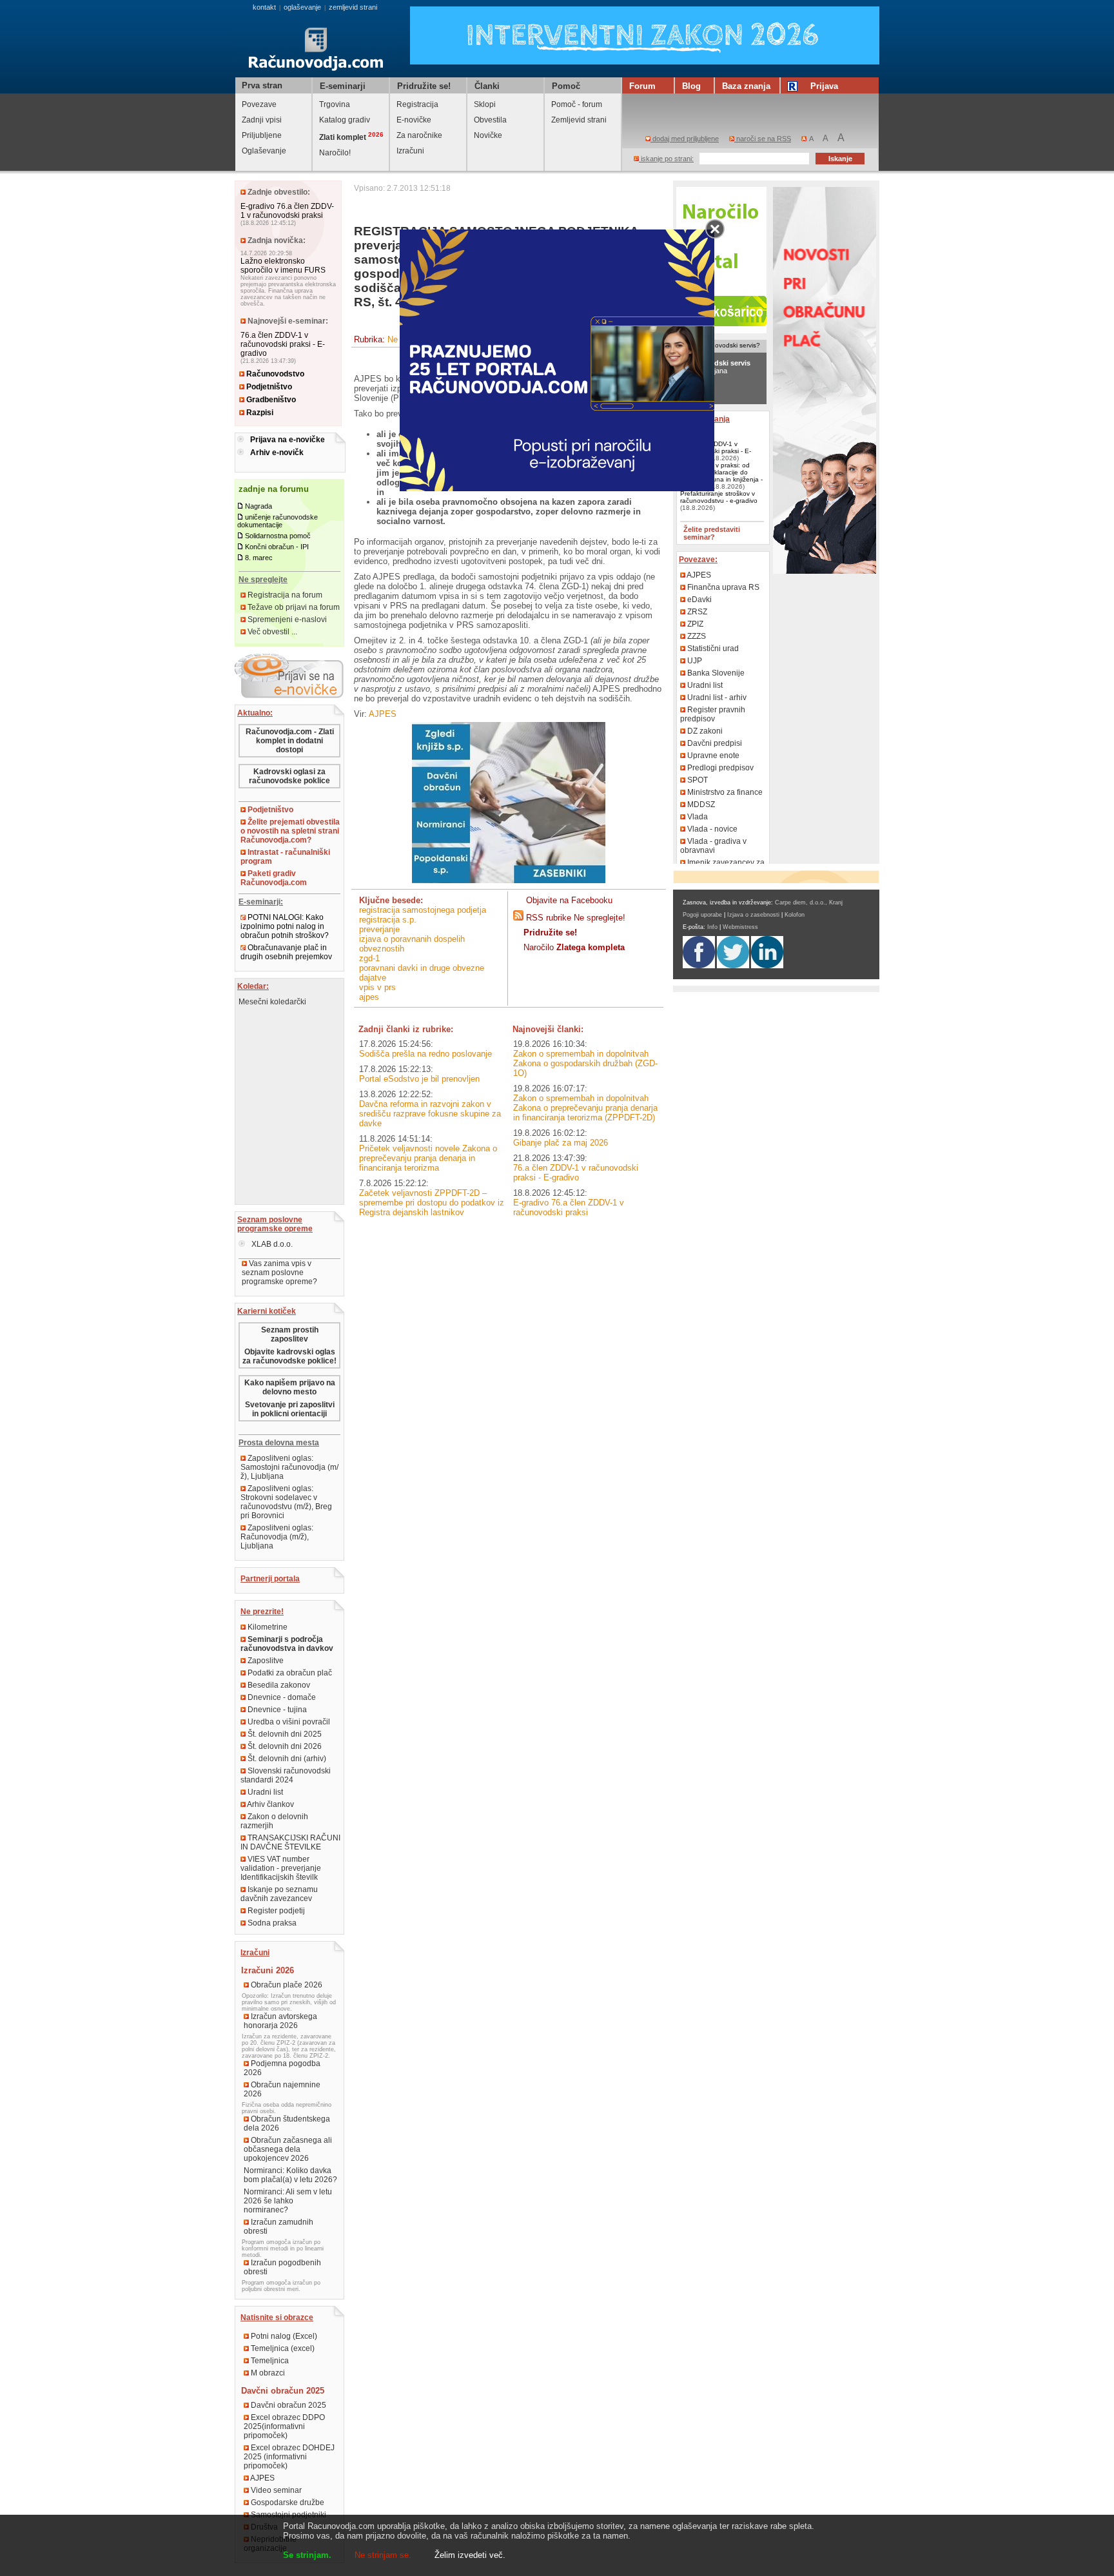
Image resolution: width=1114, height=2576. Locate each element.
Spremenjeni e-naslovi (286, 620)
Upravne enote (712, 756)
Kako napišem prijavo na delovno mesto (290, 1387)
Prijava (824, 86)
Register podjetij (275, 1911)
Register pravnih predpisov (713, 714)
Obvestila (490, 120)
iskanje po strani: (666, 159)
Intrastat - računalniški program (285, 857)
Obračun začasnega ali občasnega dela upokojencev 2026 (288, 2149)
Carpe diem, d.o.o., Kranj (809, 903)
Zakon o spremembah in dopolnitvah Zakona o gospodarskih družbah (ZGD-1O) (585, 1063)
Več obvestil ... (271, 632)
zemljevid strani (353, 7)
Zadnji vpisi (262, 120)
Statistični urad (712, 649)
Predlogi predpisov (719, 768)
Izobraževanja (704, 419)
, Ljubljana (715, 367)
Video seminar (275, 2490)
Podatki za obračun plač (289, 1673)
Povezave (259, 104)
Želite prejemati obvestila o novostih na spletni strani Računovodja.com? (290, 831)
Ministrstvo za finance (724, 792)
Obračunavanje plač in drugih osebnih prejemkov (286, 952)
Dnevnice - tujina (276, 1710)
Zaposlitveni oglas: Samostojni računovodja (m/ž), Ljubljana (289, 1467)
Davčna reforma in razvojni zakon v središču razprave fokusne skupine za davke (430, 1114)
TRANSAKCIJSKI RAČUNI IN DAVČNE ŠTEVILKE (290, 1842)
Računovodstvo (274, 374)
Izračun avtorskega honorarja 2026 (280, 2021)
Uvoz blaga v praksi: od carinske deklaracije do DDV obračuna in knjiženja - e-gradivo (721, 476)
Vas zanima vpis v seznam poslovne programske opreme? (279, 1273)
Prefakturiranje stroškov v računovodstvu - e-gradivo (719, 497)
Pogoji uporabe (702, 915)
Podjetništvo (268, 387)
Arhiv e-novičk (277, 453)
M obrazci (267, 2373)
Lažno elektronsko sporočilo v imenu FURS (283, 266)
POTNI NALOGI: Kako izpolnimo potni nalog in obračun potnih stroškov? (285, 926)
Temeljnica (269, 2361)
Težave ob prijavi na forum (293, 607)
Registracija (417, 104)
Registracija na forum (284, 595)
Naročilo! (335, 153)
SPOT (697, 780)
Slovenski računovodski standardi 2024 (286, 1775)
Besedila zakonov (278, 1685)
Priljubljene (262, 135)
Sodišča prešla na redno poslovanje (425, 1054)
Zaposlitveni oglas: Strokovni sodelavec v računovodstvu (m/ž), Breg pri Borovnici (286, 1502)
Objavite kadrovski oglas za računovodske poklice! (289, 1356)
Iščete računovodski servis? (719, 345)
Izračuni (410, 151)
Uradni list (264, 1792)
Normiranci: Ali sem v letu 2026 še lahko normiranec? (288, 2201)
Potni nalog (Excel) (283, 2336)
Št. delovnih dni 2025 (284, 1734)
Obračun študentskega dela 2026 (287, 2123)
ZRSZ (696, 612)
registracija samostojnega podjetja (423, 910)
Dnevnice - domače (281, 1697)
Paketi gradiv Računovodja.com (274, 878)
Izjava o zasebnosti (753, 915)
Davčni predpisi (714, 743)
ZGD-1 (369, 958)
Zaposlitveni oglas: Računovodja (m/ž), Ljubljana (277, 1537)
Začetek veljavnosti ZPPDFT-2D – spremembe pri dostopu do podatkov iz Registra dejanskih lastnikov (432, 1203)
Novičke (488, 135)
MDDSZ (700, 805)
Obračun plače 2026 (286, 1985)
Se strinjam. (307, 2555)
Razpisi (259, 413)
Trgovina (335, 104)
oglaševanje (302, 7)
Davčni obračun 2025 (288, 2405)
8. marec (259, 558)
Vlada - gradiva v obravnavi (713, 846)
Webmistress (740, 927)
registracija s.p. (388, 920)
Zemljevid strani (579, 120)
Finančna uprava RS (722, 587)
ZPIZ (694, 624)
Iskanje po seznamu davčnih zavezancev (279, 1894)
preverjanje (379, 929)
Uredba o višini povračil (288, 1722)
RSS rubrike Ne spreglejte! (576, 918)
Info (712, 927)
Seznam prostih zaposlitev (290, 1334)
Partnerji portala (270, 1579)
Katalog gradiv (345, 120)
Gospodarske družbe (287, 2503)
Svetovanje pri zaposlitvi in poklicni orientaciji (290, 1409)
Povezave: (698, 560)
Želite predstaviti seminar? (712, 533)
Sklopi (485, 104)
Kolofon (795, 915)
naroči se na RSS (763, 139)
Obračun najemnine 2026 (282, 2089)
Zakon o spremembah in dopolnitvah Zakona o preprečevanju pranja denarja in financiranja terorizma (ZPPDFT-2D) (585, 1108)
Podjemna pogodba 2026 (282, 2068)
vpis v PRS (377, 987)
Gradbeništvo (270, 400)
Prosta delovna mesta (279, 1443)
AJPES (262, 2478)
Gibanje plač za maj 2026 (561, 1143)
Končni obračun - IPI (277, 547)
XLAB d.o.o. (271, 1244)
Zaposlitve (265, 1661)
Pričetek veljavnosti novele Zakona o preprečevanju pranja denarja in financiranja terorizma (428, 1158)
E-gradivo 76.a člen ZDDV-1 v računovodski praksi (287, 211)
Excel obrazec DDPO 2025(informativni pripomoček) (284, 2426)
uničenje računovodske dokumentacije (278, 521)
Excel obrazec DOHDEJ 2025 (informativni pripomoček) (289, 2457)
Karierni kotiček (267, 1311)
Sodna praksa (271, 1923)
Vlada (697, 817)
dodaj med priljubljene (685, 139)
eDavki (699, 600)
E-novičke (414, 120)
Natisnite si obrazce (277, 2317)
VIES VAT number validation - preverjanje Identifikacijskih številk (281, 1868)
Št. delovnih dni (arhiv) (286, 1759)
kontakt (264, 7)
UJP (694, 661)
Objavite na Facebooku (569, 900)
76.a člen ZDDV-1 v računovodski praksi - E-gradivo (283, 344)
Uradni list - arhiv (716, 698)
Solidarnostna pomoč (278, 536)
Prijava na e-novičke (288, 440)
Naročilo (574, 947)
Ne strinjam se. (383, 2555)
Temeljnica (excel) (282, 2348)
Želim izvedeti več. (470, 2555)
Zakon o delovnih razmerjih (274, 1821)
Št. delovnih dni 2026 (284, 1746)
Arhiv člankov (270, 1804)
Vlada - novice (711, 829)
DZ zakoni (704, 731)
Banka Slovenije (715, 673)
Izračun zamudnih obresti (278, 2227)
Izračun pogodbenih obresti (282, 2267)
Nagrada (259, 506)
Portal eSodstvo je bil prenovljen (419, 1079)
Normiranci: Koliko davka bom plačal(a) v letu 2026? (290, 2175)
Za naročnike (419, 135)
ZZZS (696, 636)
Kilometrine (267, 1627)
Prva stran (262, 85)
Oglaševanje (264, 151)
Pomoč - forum (577, 104)
